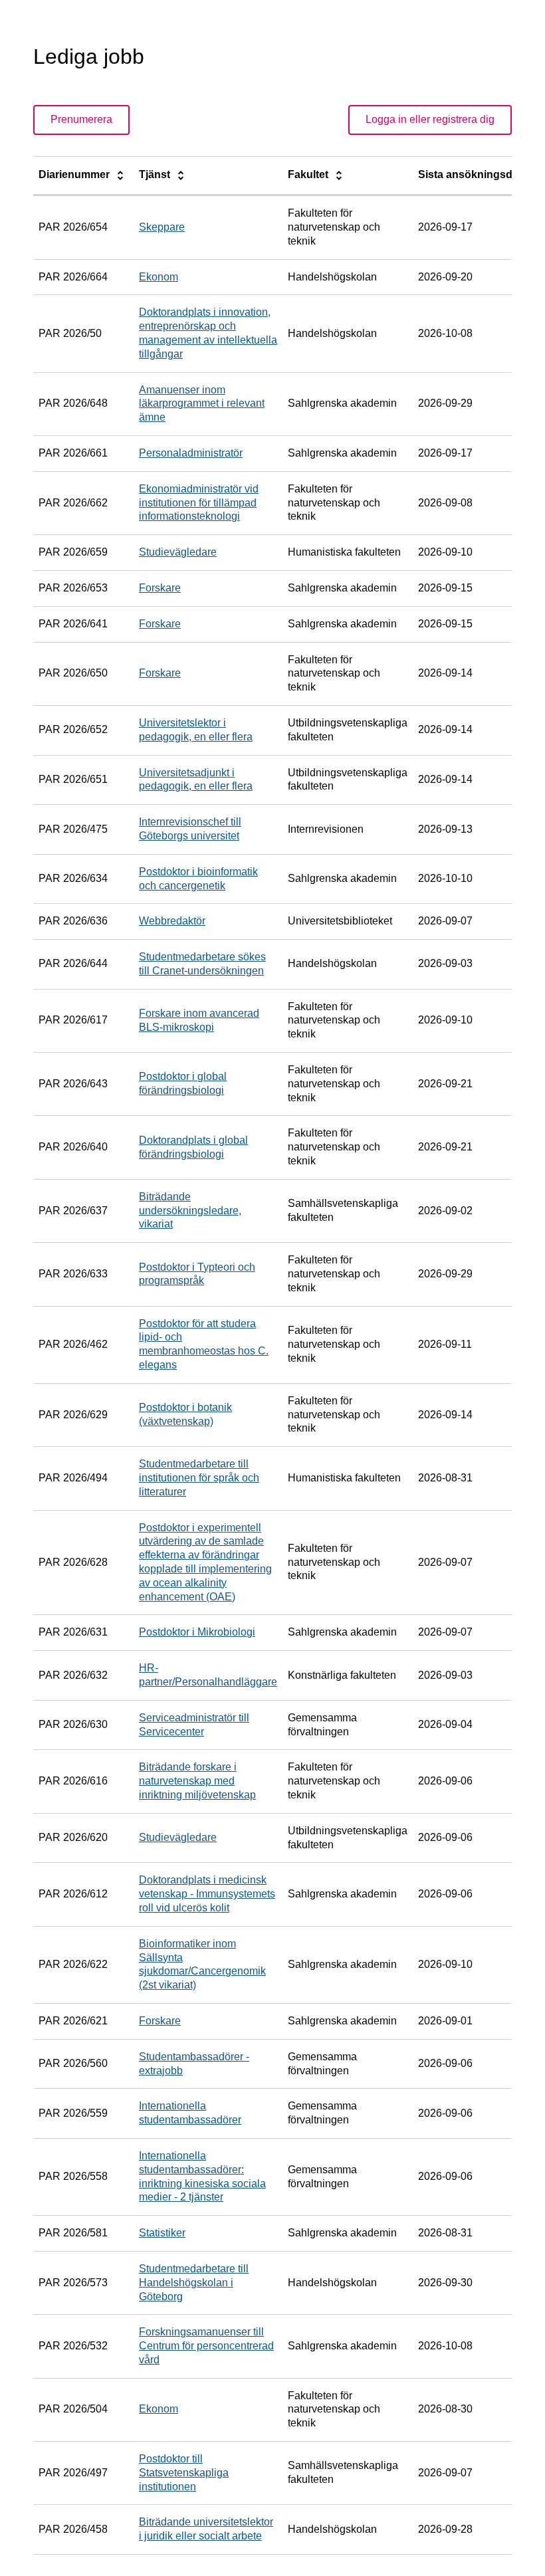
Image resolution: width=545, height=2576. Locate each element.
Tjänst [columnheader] (156, 174)
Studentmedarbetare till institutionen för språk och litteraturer (199, 1478)
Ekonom (159, 277)
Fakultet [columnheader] (309, 174)
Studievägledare (178, 552)
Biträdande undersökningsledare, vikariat (190, 1211)
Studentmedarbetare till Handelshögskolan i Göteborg (194, 2283)
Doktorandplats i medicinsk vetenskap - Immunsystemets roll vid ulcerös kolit (207, 1894)
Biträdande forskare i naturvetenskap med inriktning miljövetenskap (197, 1781)
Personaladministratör (191, 453)
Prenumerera (81, 119)
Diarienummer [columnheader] (75, 174)
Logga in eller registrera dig (430, 119)
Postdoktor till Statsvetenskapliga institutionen (184, 2473)
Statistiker (162, 2233)
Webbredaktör (172, 921)
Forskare (160, 588)
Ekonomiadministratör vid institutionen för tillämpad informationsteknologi (199, 503)
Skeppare (162, 227)
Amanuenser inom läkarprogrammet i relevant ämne (202, 404)
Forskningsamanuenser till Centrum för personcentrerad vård (206, 2346)
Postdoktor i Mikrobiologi (197, 1632)
